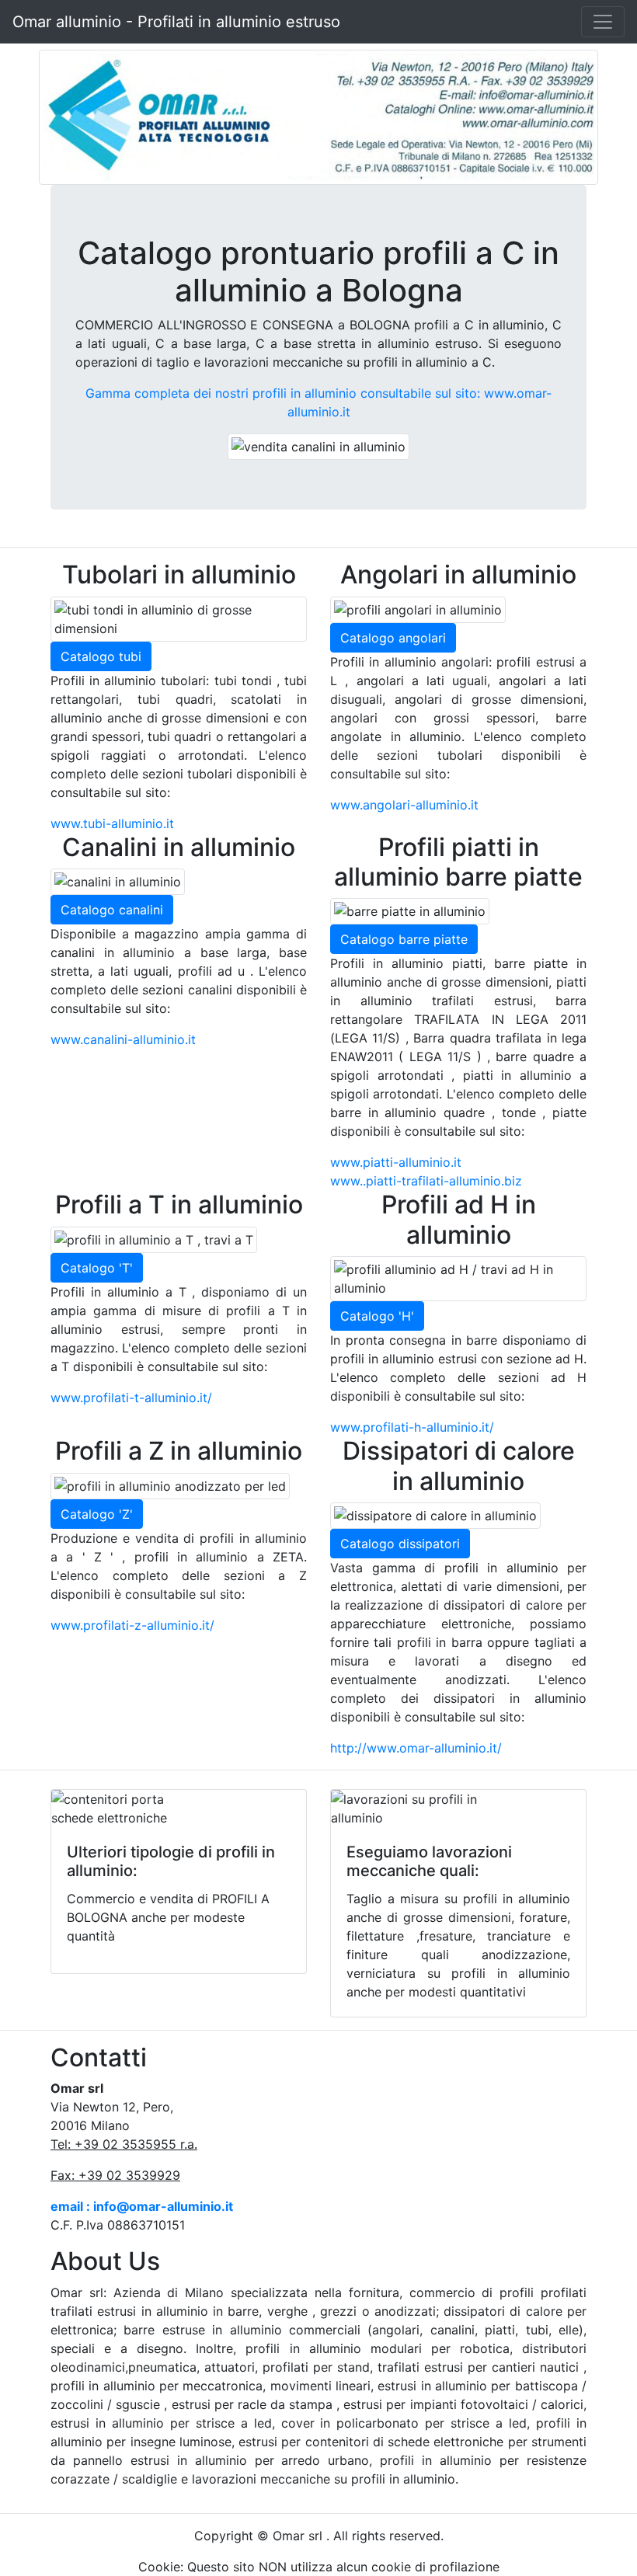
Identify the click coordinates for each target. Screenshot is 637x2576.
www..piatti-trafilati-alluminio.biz (426, 1181)
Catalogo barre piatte (404, 939)
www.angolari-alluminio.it (404, 805)
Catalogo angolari (393, 638)
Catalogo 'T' (97, 1268)
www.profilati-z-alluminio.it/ (132, 1625)
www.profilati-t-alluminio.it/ (131, 1398)
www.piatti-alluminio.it (396, 1162)
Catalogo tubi (101, 656)
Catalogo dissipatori (400, 1544)
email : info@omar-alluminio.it (142, 2206)
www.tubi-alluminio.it (112, 823)
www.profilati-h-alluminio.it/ (412, 1427)
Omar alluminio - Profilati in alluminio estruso (176, 22)
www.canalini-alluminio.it (123, 1039)
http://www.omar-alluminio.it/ (416, 1748)
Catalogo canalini (112, 910)
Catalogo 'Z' (97, 1514)
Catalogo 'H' (377, 1316)
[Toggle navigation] (603, 22)
